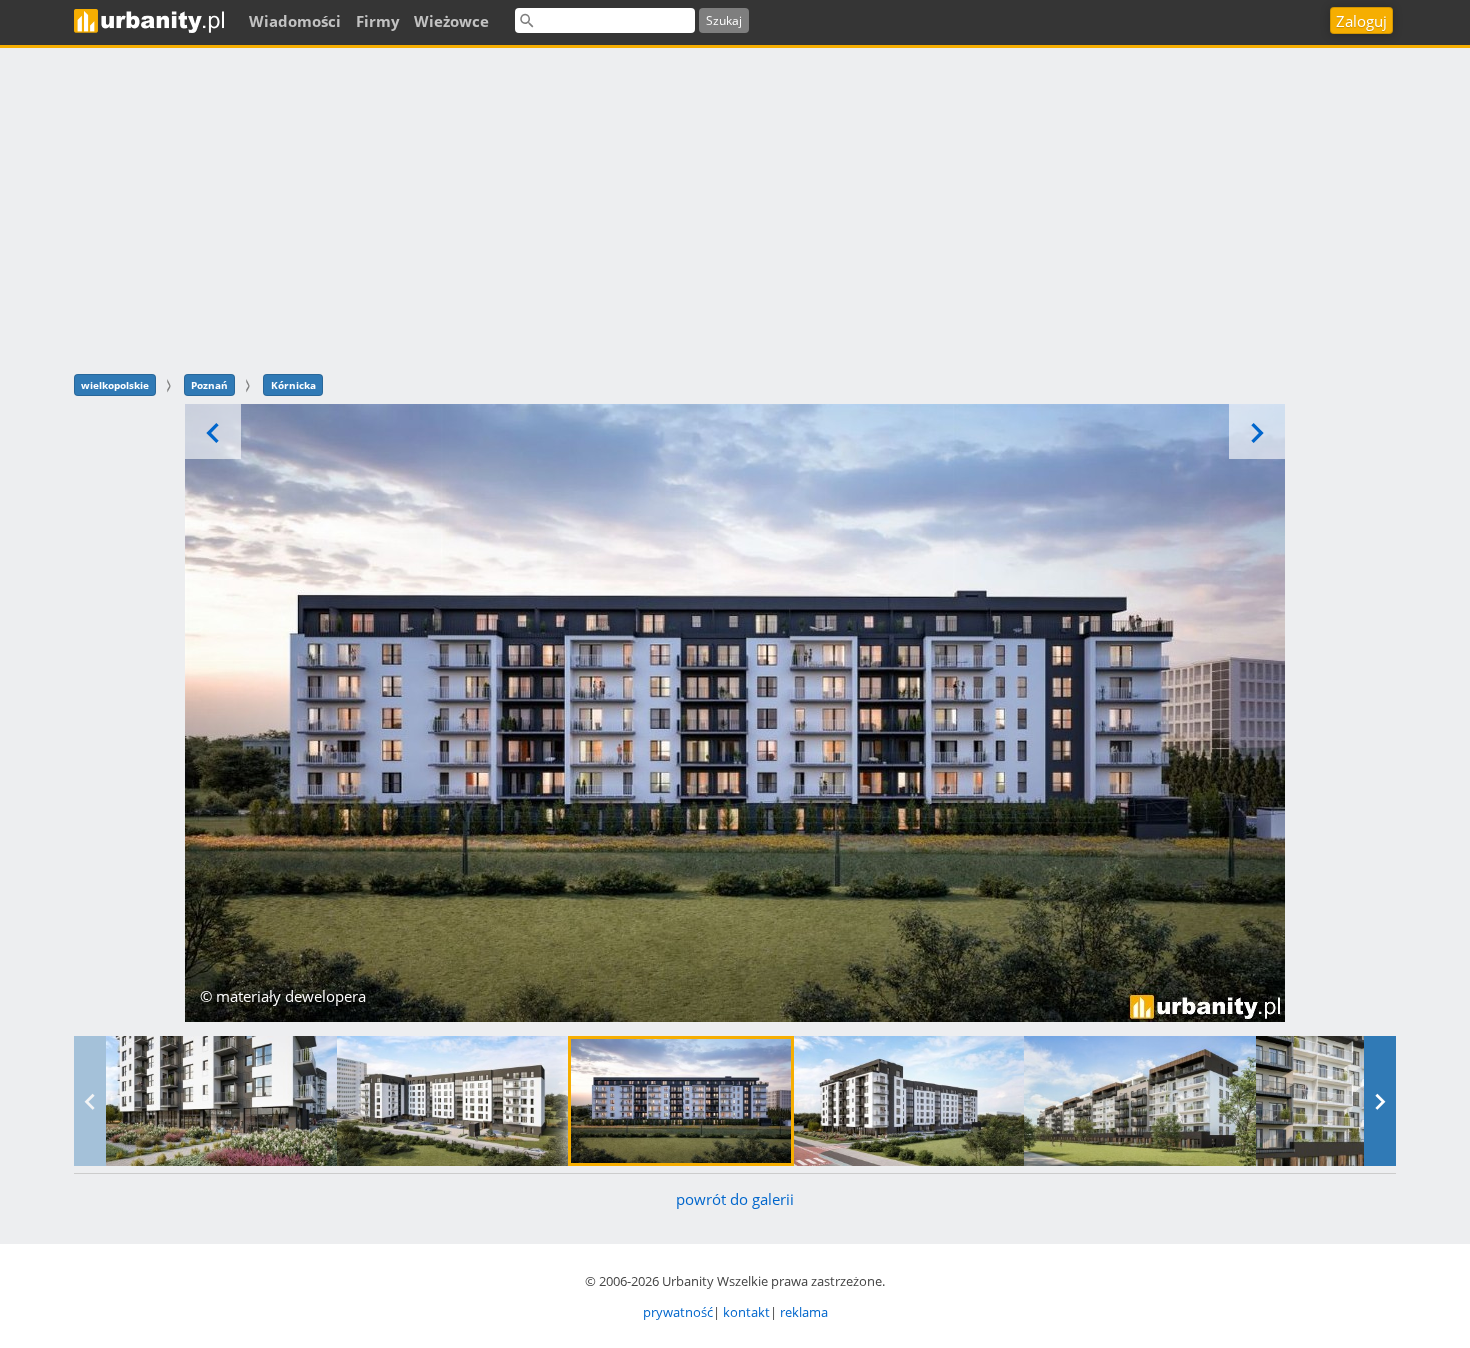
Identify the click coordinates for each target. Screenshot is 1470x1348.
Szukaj (724, 20)
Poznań (209, 385)
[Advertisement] (735, 208)
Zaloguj (1361, 21)
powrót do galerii (735, 1199)
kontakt (746, 1312)
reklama (804, 1312)
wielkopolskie (115, 385)
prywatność (678, 1312)
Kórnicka (293, 385)
